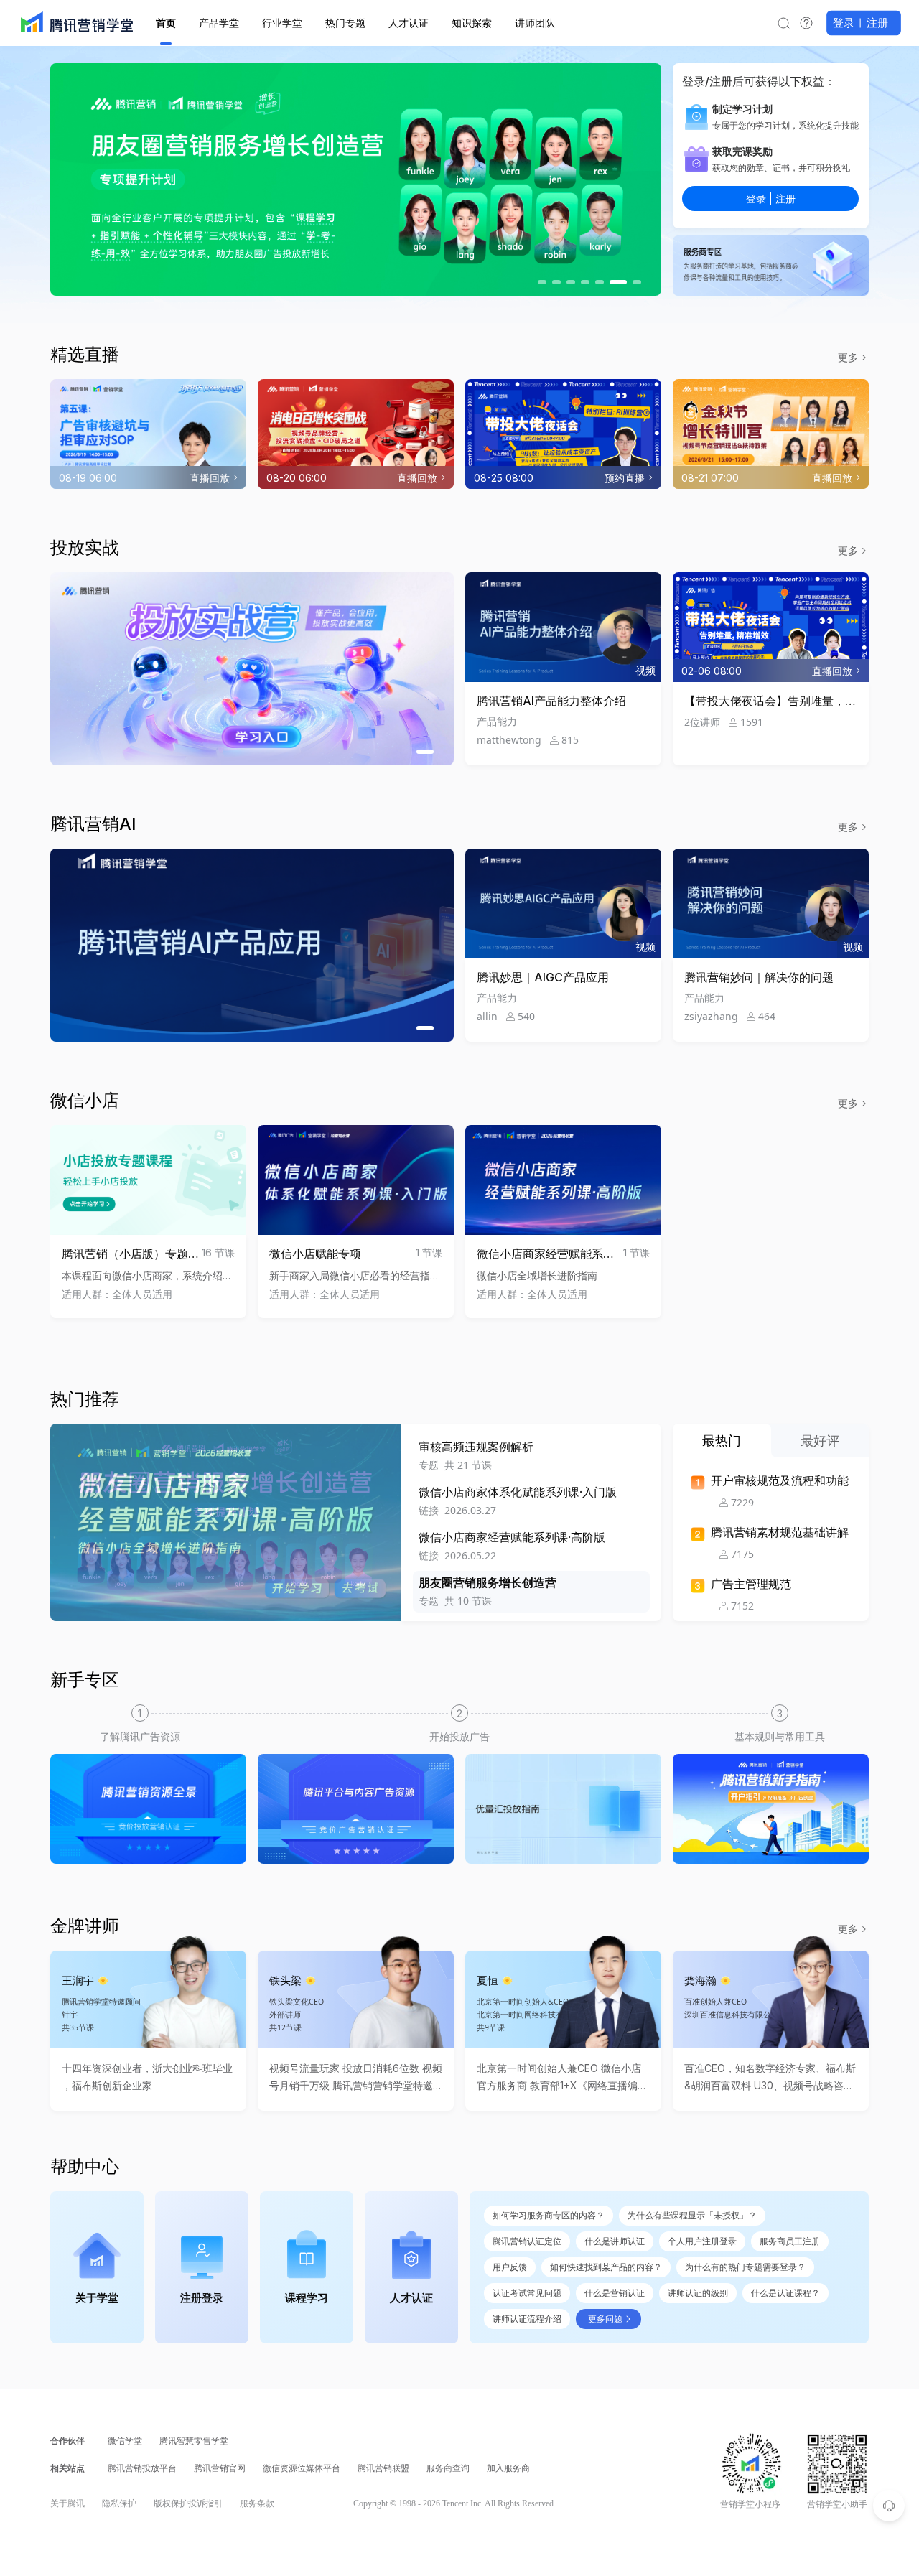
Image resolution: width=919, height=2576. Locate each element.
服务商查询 (448, 2468)
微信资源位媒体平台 (302, 2468)
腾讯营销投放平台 (142, 2468)
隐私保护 (119, 2503)
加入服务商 (508, 2468)
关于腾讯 (67, 2503)
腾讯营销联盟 (383, 2468)
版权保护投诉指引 (188, 2503)
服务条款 (257, 2503)
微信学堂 (125, 2441)
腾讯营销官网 (220, 2468)
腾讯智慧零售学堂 (194, 2441)
